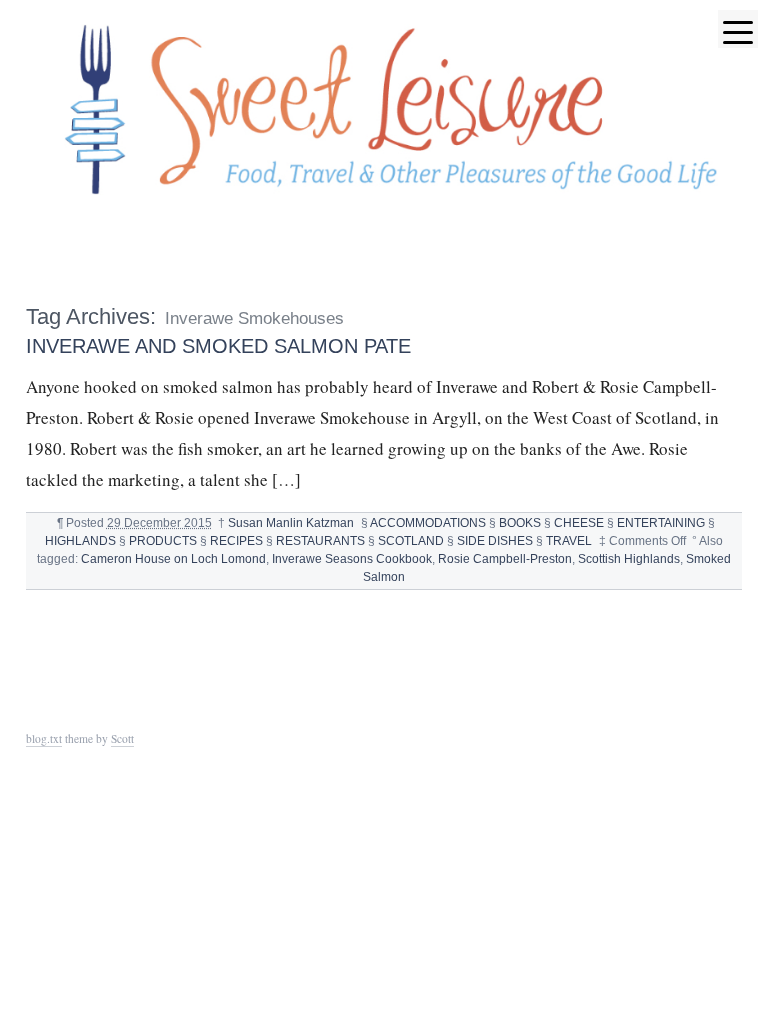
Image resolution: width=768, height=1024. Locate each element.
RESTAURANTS (320, 541)
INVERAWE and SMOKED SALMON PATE (218, 345)
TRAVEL (569, 541)
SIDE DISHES (495, 541)
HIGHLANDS (80, 541)
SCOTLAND (411, 541)
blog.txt (44, 738)
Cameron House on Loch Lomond (173, 559)
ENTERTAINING (661, 523)
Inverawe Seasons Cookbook (352, 559)
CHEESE (579, 523)
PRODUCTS (163, 541)
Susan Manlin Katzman (291, 523)
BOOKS (520, 523)
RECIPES (236, 541)
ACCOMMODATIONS (428, 523)
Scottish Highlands (629, 559)
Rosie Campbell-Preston (505, 559)
